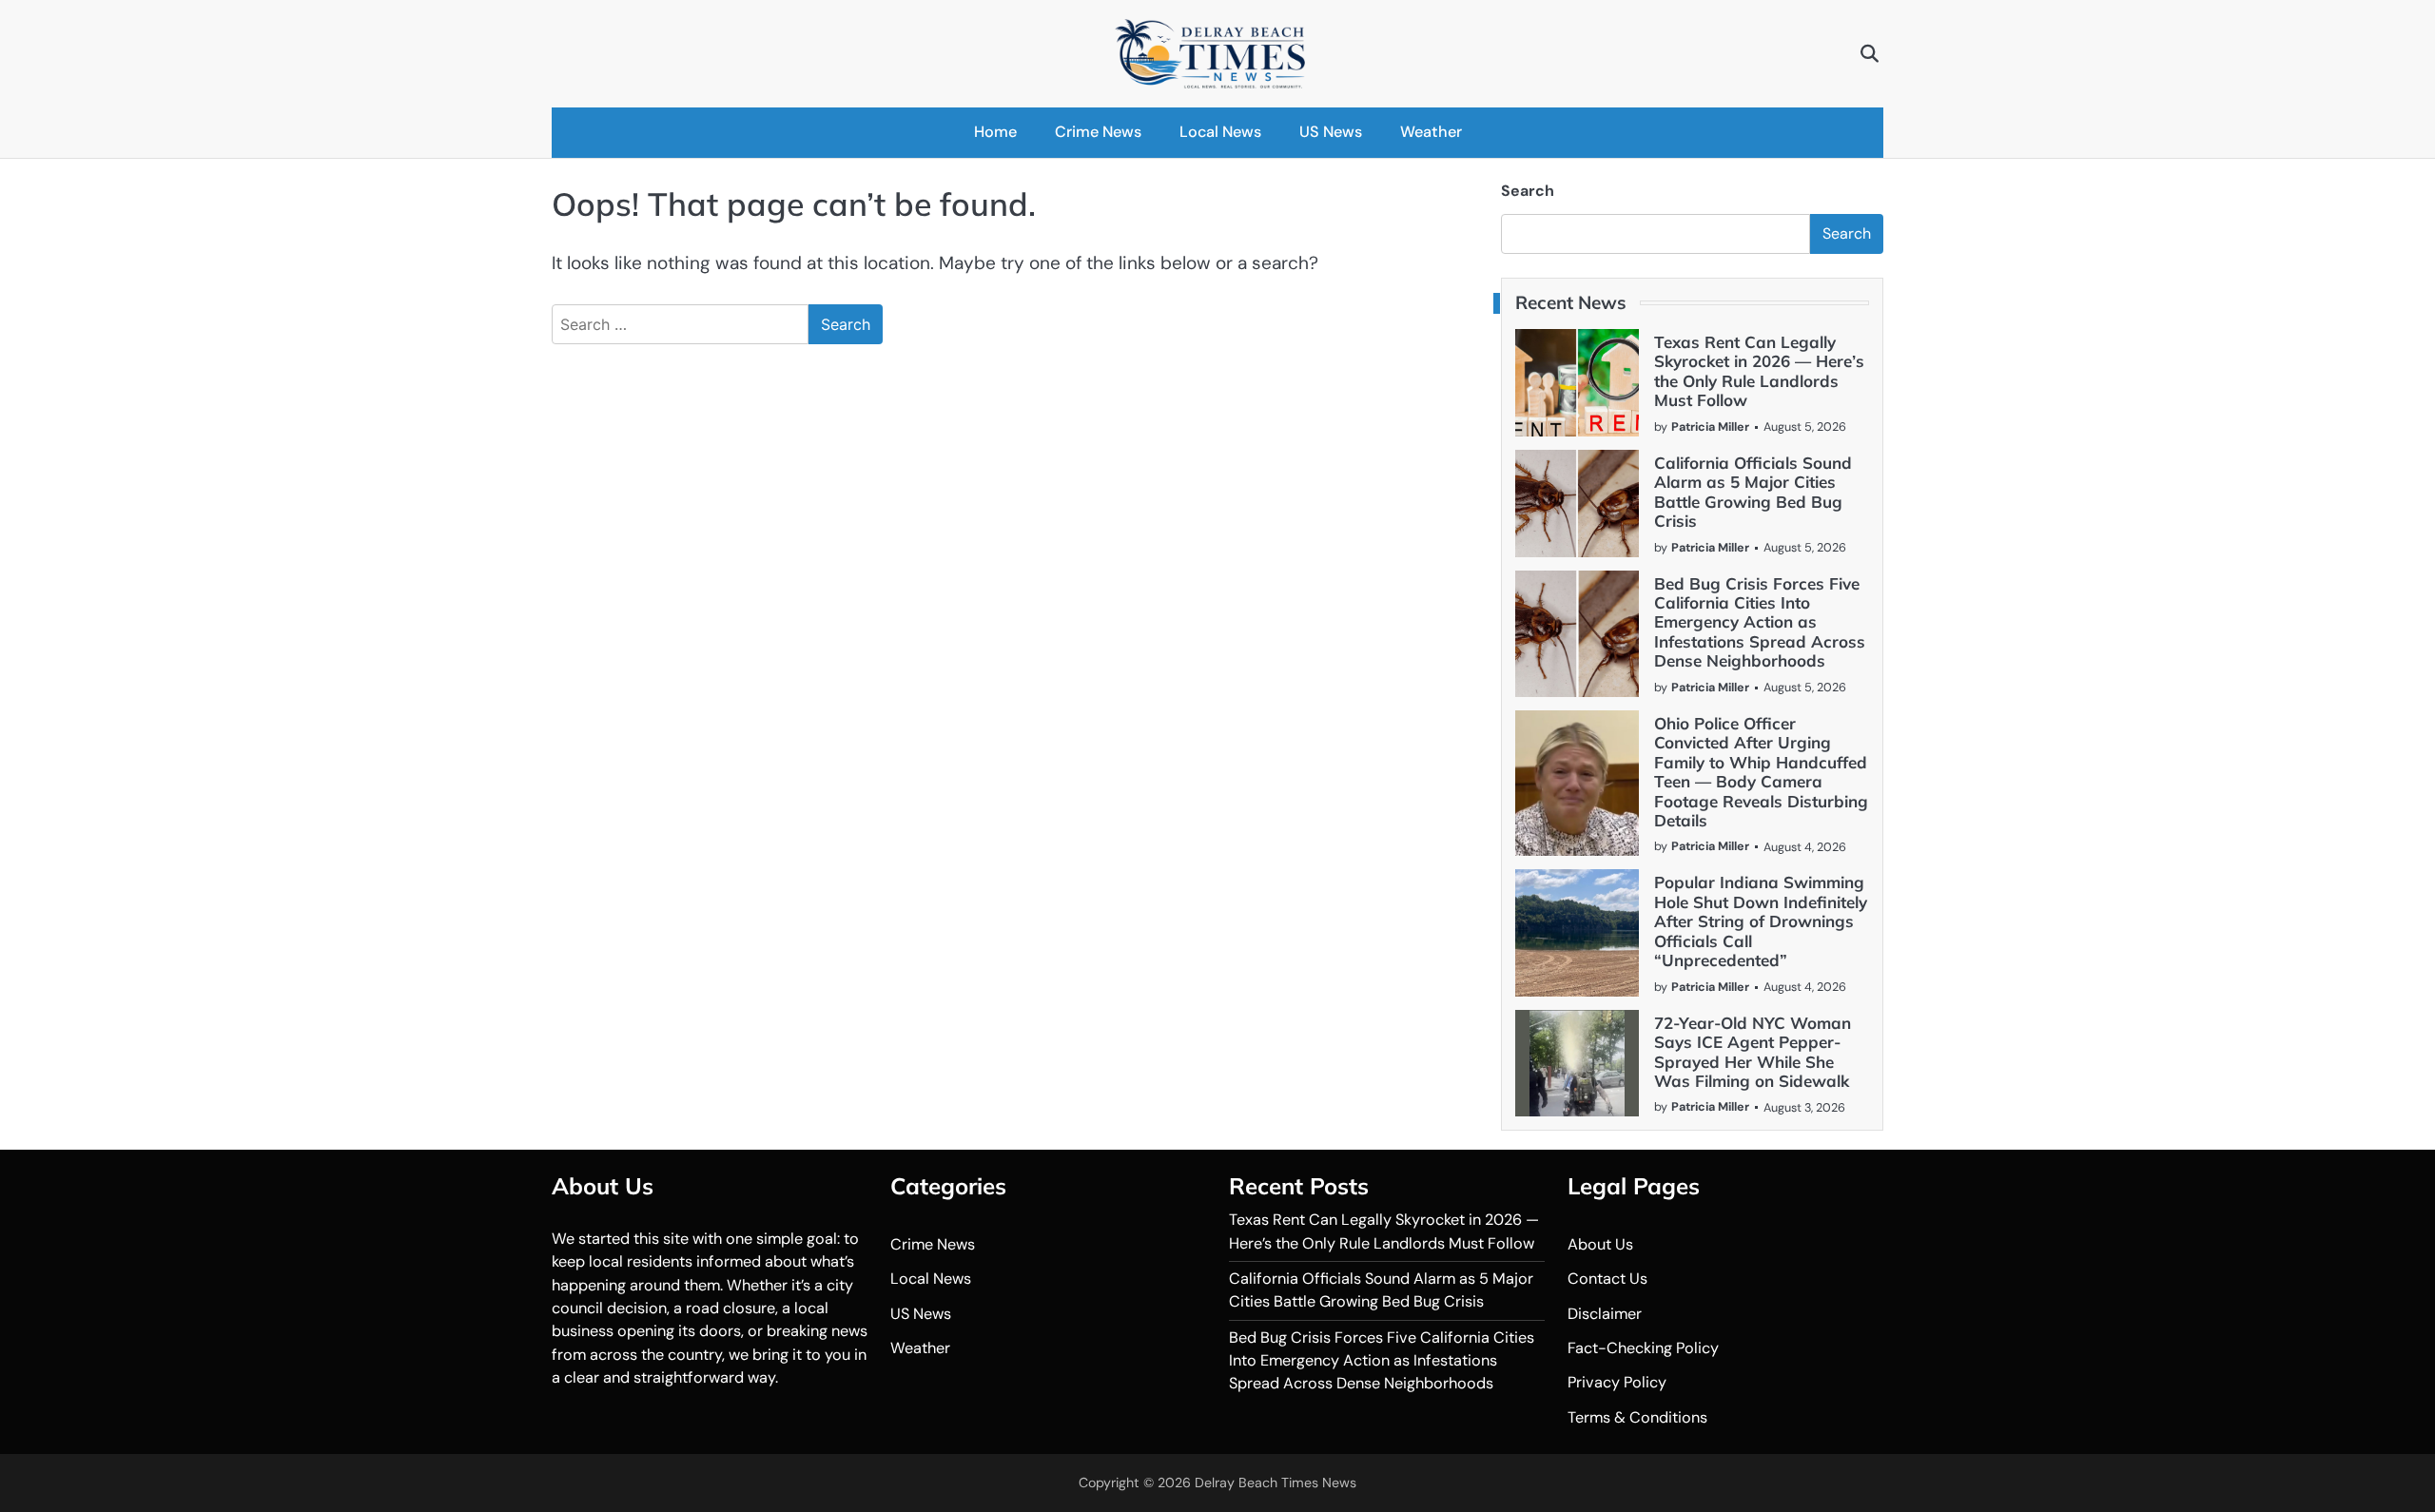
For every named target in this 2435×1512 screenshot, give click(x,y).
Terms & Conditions (1637, 1417)
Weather (1431, 132)
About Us (1600, 1244)
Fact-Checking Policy (1643, 1348)
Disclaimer (1605, 1314)
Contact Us (1607, 1279)
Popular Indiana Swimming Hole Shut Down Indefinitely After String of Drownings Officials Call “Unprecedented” (1761, 921)
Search (1528, 191)
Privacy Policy (1617, 1382)
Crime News (1098, 132)
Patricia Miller (1710, 426)
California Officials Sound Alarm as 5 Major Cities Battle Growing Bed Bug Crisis (1753, 492)
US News (1331, 132)
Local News (1220, 132)
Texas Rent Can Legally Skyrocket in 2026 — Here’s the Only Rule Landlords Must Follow (1759, 371)
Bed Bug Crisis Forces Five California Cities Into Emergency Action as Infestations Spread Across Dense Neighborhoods (1760, 622)
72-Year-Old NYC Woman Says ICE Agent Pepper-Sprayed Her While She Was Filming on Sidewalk (1753, 1052)
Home (995, 132)
